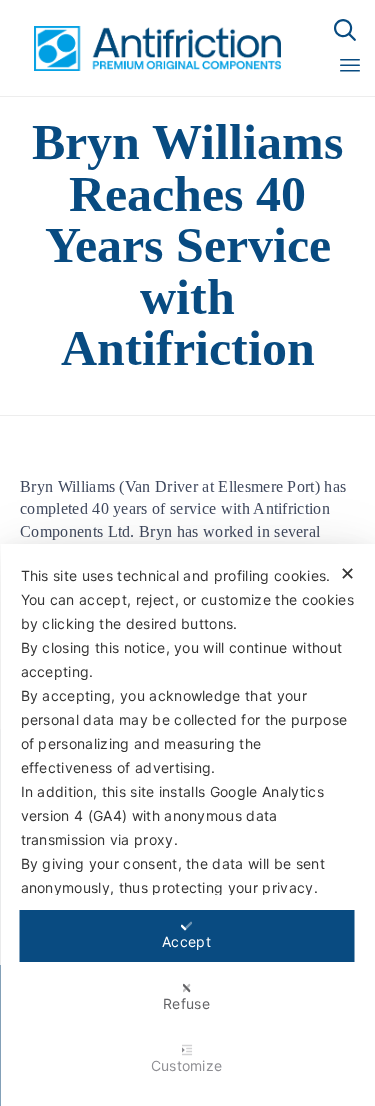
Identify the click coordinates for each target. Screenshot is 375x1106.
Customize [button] (187, 1065)
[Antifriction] (147, 48)
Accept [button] (186, 941)
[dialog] (187, 825)
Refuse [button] (186, 1003)
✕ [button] (347, 573)
